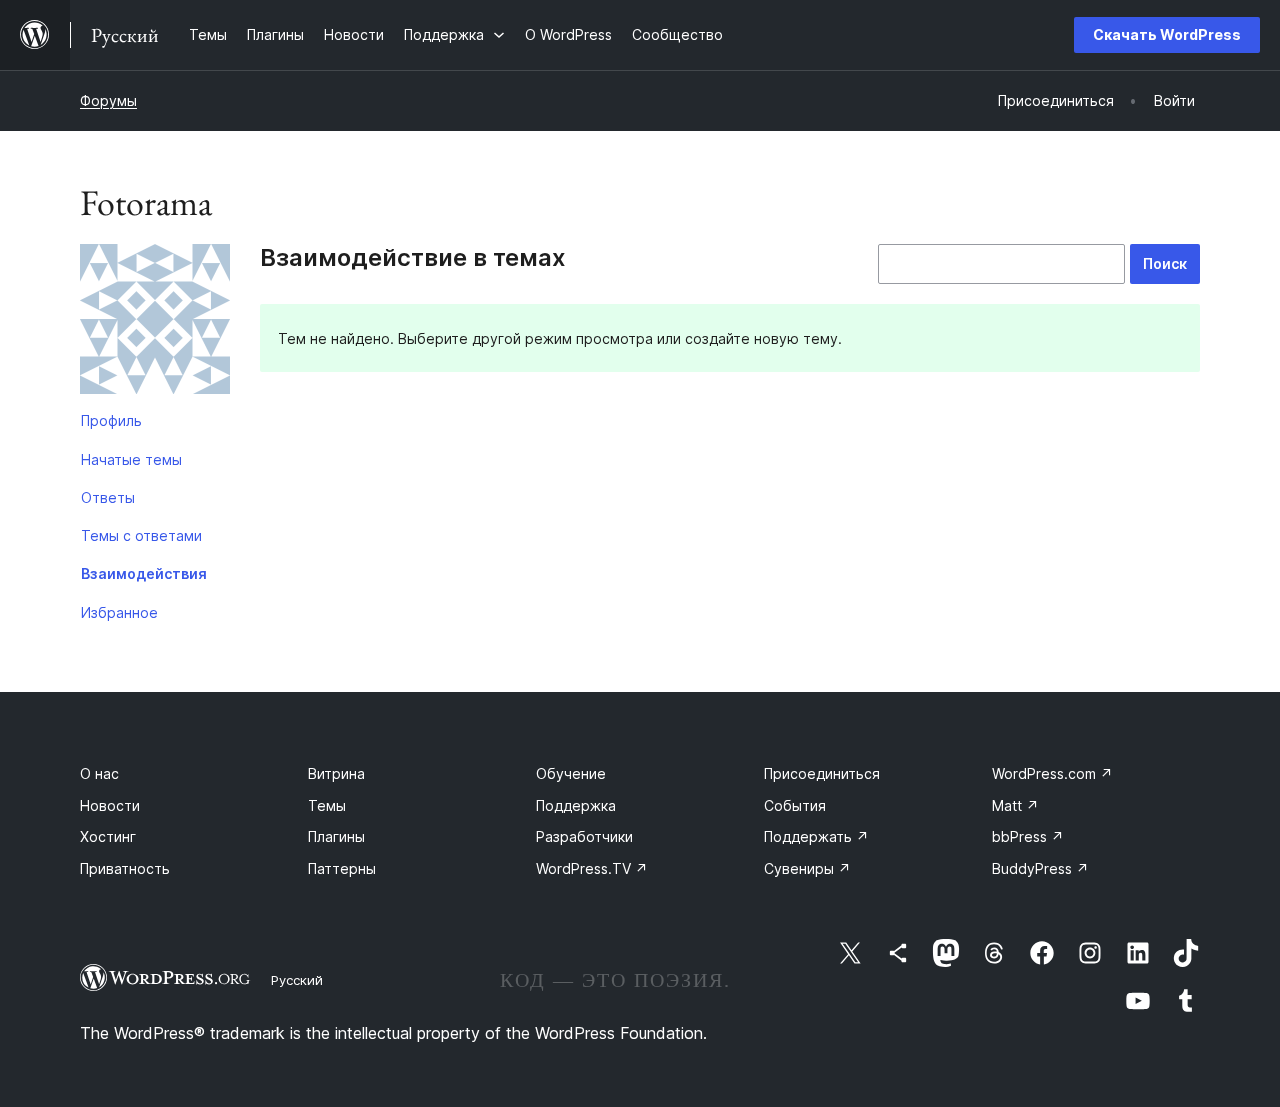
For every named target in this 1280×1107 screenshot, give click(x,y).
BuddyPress (1040, 868)
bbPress (1028, 836)
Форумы (108, 100)
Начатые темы (131, 459)
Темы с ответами (141, 535)
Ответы (108, 497)
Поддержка (576, 805)
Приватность (125, 868)
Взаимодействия (144, 573)
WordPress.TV (592, 868)
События (795, 805)
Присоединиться (822, 773)
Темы (327, 805)
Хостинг (108, 836)
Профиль (111, 420)
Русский (297, 980)
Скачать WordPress (1167, 34)
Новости (110, 805)
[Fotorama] (155, 323)
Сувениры (807, 868)
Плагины (336, 836)
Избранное (119, 612)
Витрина (336, 773)
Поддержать (816, 836)
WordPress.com (1052, 773)
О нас (99, 773)
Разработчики (584, 836)
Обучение (571, 773)
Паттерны (342, 868)
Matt (1015, 805)
